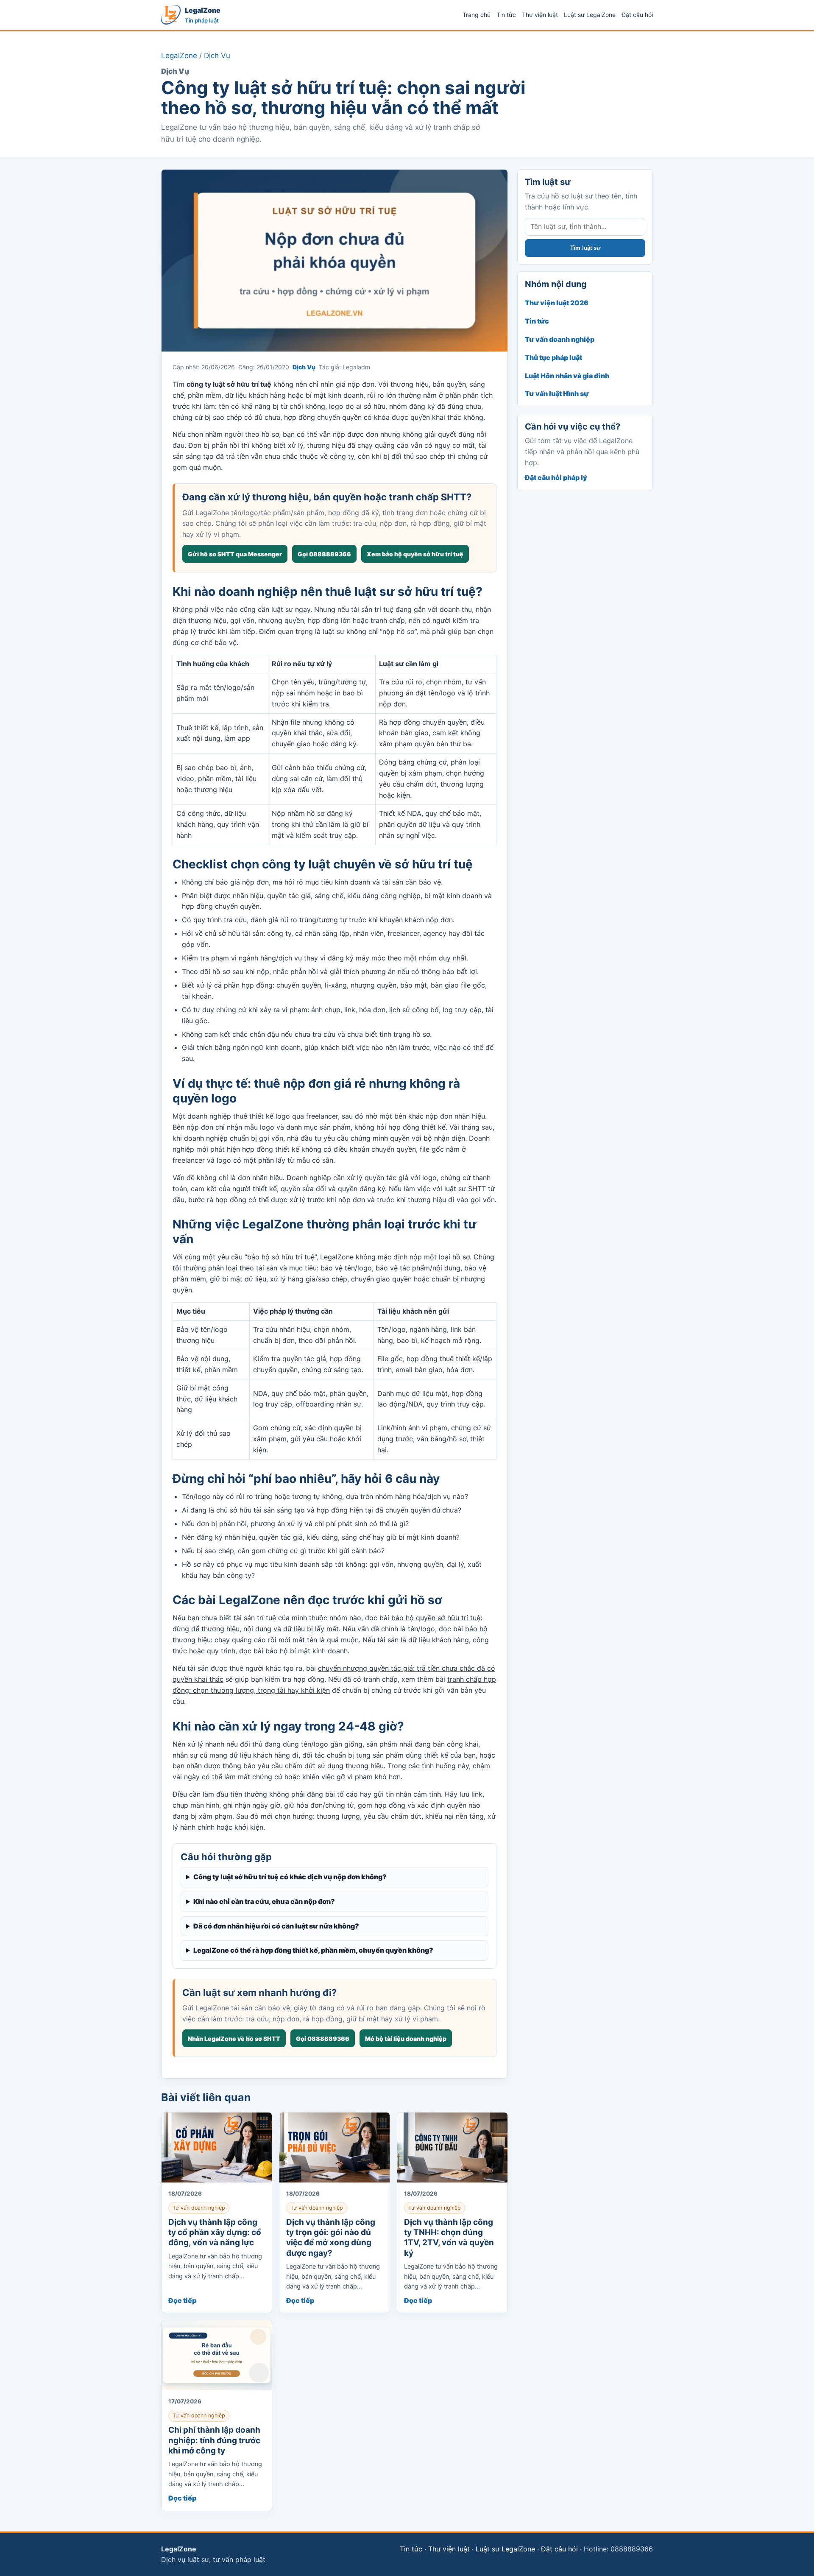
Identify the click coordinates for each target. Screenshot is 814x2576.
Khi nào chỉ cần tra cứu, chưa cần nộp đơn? (264, 1901)
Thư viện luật (540, 15)
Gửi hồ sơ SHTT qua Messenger (235, 554)
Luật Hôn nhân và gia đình (567, 376)
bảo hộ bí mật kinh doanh (307, 1651)
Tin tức (506, 15)
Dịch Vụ (217, 56)
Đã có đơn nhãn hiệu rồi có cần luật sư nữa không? (276, 1926)
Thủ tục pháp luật (553, 357)
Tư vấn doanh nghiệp (560, 339)
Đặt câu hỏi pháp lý (556, 477)
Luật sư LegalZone (590, 15)
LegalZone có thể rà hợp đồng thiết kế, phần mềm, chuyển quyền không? (313, 1950)
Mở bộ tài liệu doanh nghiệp (406, 2039)
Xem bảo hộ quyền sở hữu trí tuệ (415, 554)
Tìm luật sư (585, 248)
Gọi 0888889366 (324, 554)
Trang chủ (477, 15)
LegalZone (179, 56)
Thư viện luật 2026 (557, 303)
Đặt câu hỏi (637, 15)
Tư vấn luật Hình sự (557, 394)
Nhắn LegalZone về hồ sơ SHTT (234, 2039)
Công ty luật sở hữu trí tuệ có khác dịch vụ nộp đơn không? (290, 1877)
